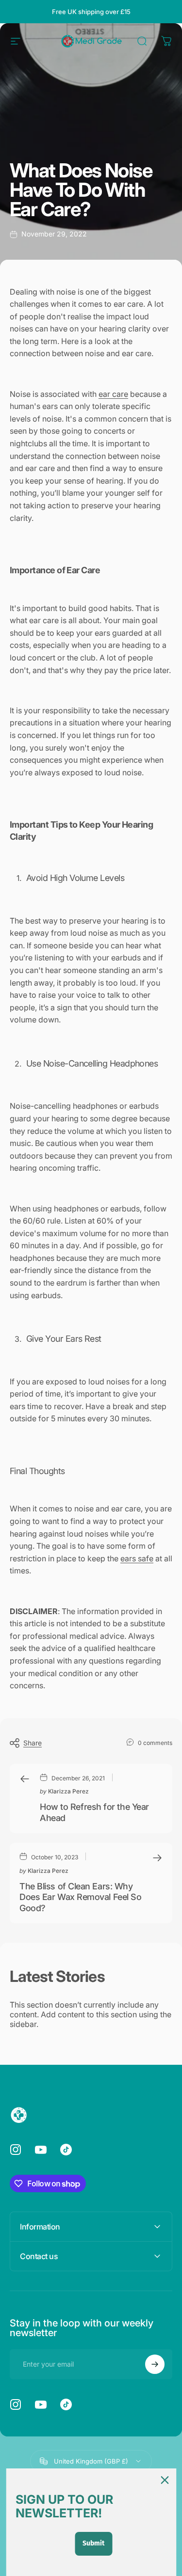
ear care (113, 394)
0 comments (155, 1743)
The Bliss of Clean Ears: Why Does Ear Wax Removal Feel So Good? (80, 1897)
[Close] (165, 2480)
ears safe (137, 1558)
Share (33, 1743)
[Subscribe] (155, 2364)
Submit (93, 2543)
